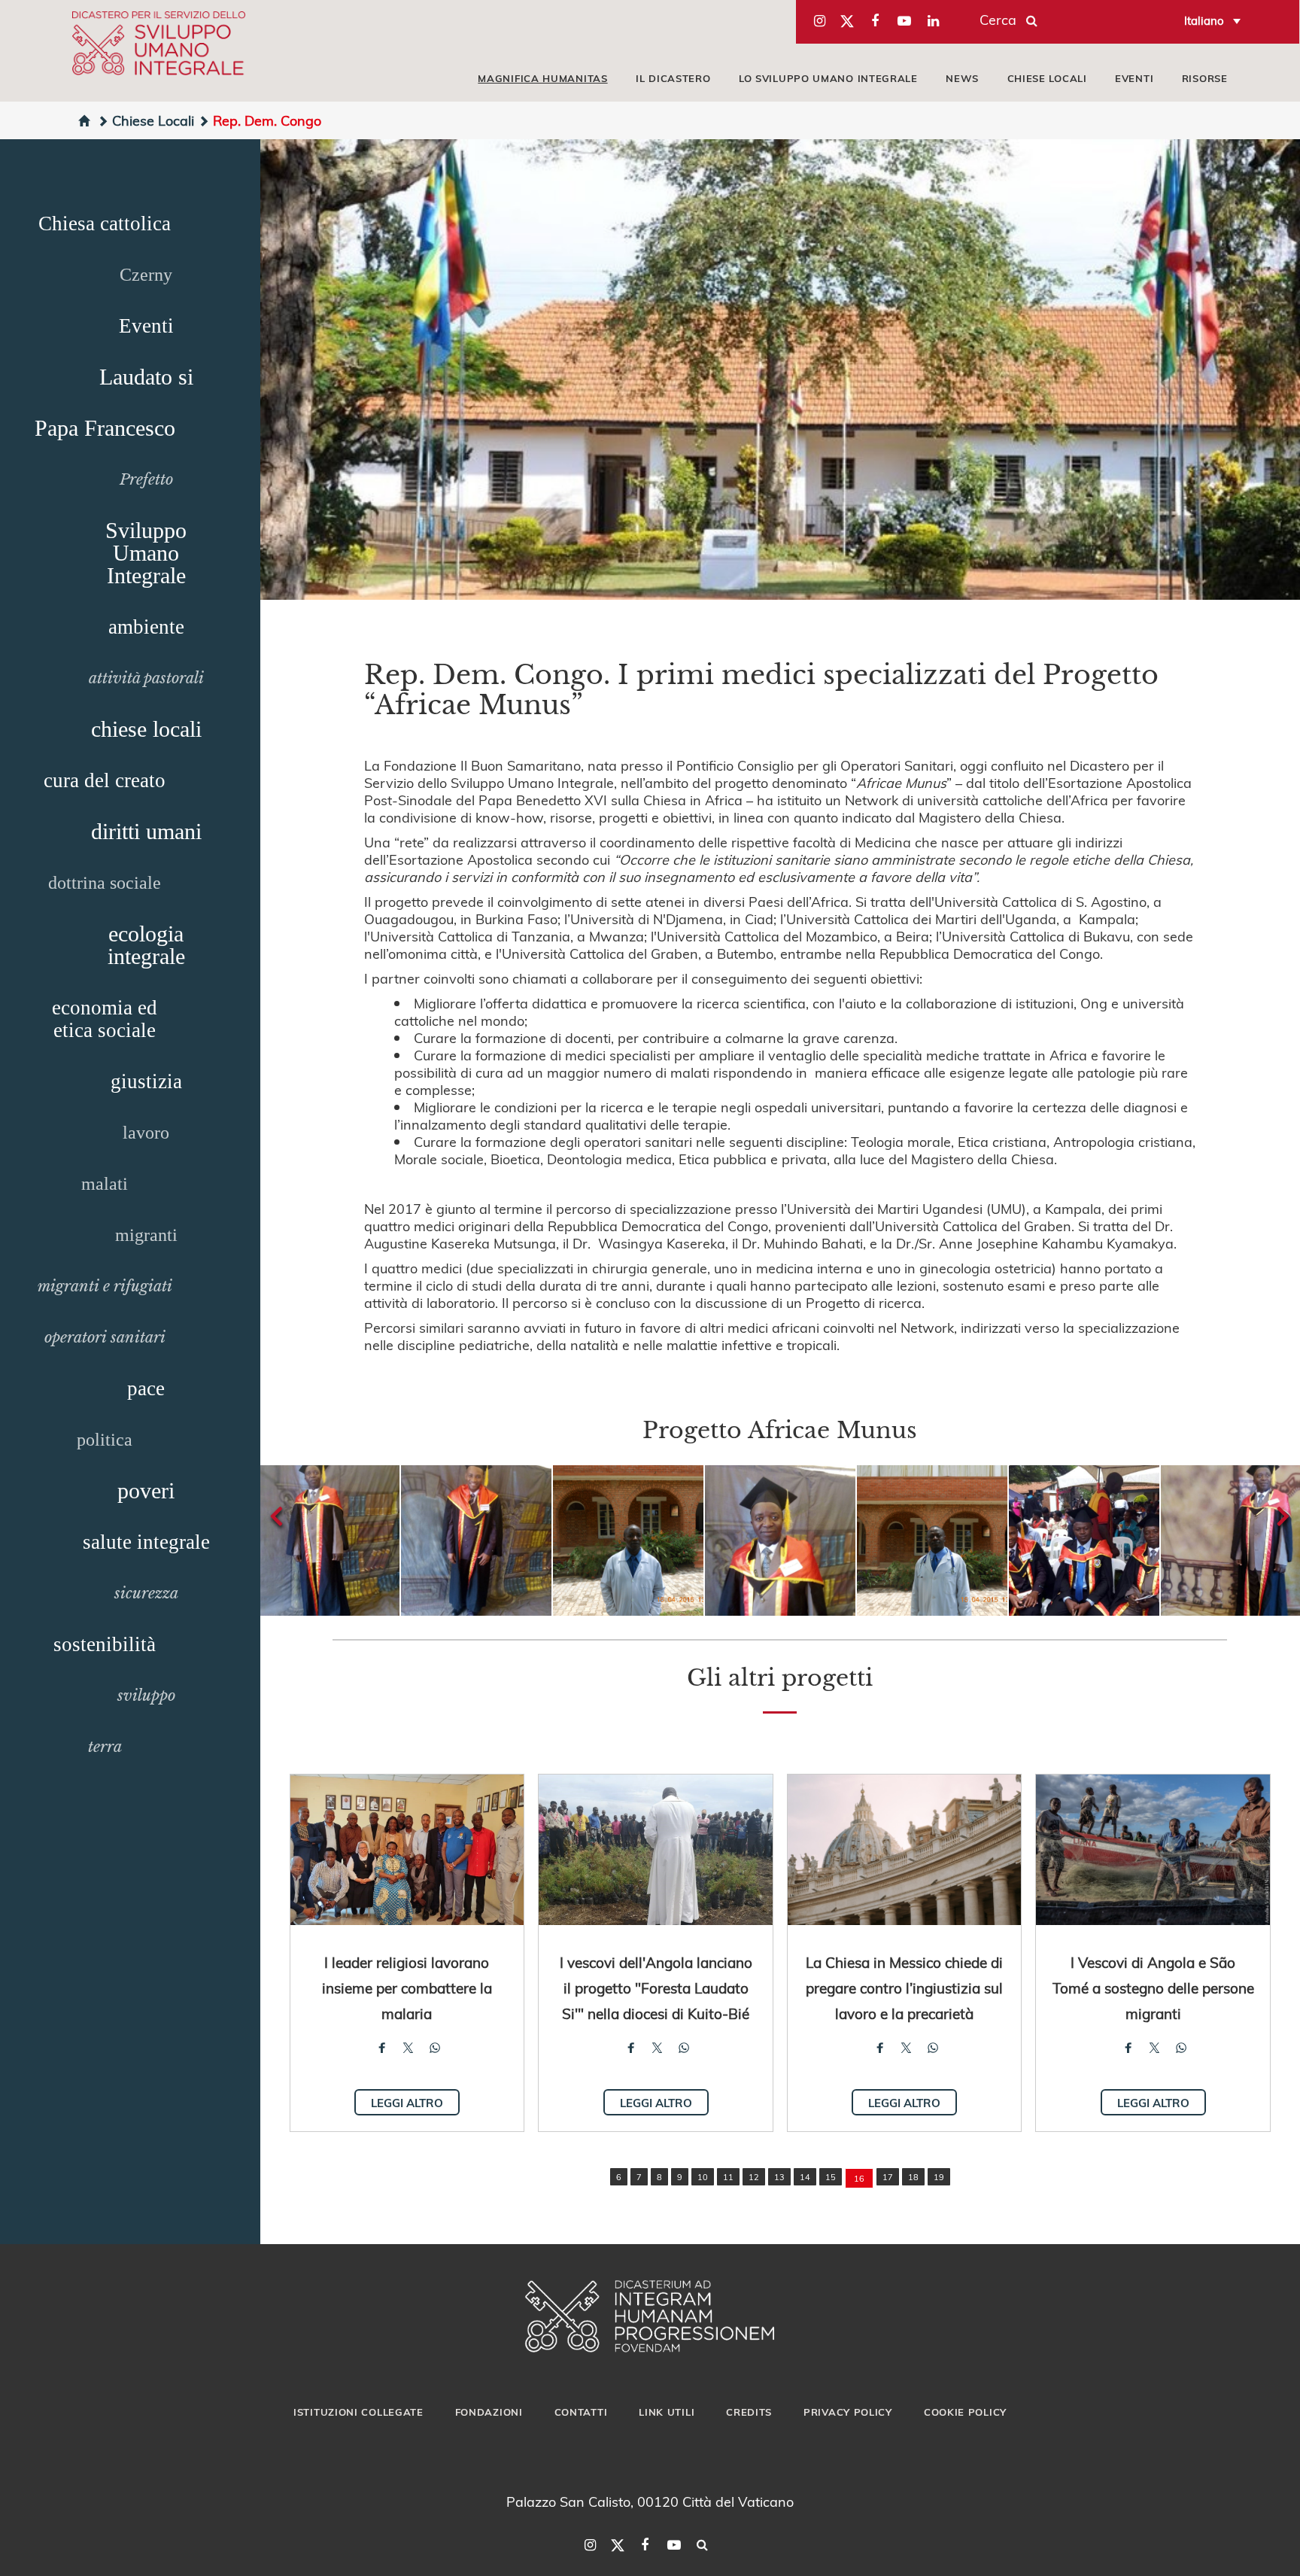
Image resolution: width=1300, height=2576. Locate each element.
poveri (146, 1490)
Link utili (667, 2412)
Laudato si (146, 377)
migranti (146, 1235)
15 (831, 2177)
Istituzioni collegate (358, 2412)
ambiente (146, 627)
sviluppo (146, 1696)
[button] (324, 1540)
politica (105, 1440)
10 (703, 2177)
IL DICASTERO (673, 78)
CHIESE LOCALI (1047, 78)
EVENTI (1134, 78)
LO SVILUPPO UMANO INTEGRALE (828, 78)
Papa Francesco (105, 428)
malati (105, 1184)
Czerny (146, 275)
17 (888, 2177)
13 (779, 2177)
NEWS (962, 78)
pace (146, 1388)
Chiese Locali (153, 120)
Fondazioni (489, 2412)
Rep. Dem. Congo (267, 120)
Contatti (581, 2412)
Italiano (1204, 20)
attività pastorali (146, 678)
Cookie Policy (965, 2412)
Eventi (146, 326)
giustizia (146, 1081)
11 (728, 2177)
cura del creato (105, 780)
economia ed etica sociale (105, 1019)
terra (105, 1747)
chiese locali (146, 729)
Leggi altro (407, 2103)
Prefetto (146, 479)
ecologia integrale (146, 945)
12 (754, 2177)
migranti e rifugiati (105, 1286)
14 (805, 2177)
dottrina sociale (105, 883)
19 (939, 2177)
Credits (749, 2412)
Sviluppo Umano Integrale (146, 553)
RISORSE (1205, 78)
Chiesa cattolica (105, 224)
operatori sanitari (105, 1337)
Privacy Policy (848, 2412)
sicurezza (146, 1593)
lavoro (146, 1133)
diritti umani (146, 831)
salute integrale (146, 1542)
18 (913, 2177)
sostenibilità (105, 1644)
